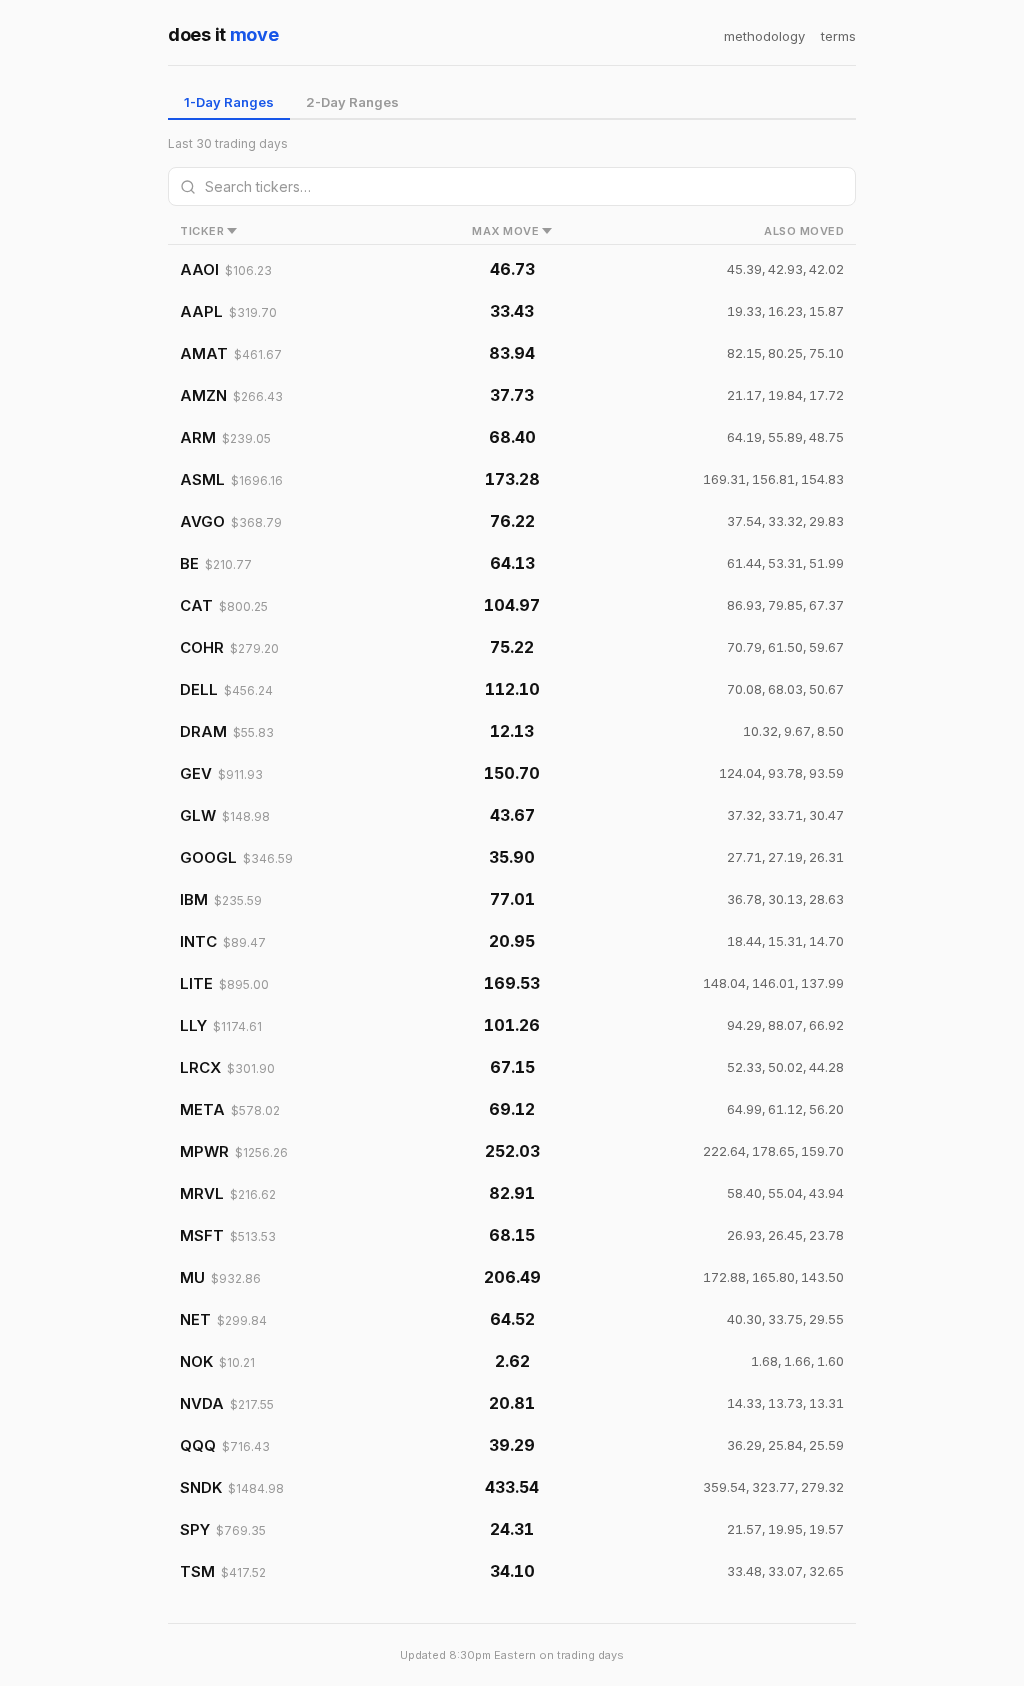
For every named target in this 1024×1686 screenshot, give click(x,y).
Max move (505, 231)
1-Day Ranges (229, 102)
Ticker (202, 231)
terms (838, 36)
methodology (764, 36)
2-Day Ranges (352, 102)
